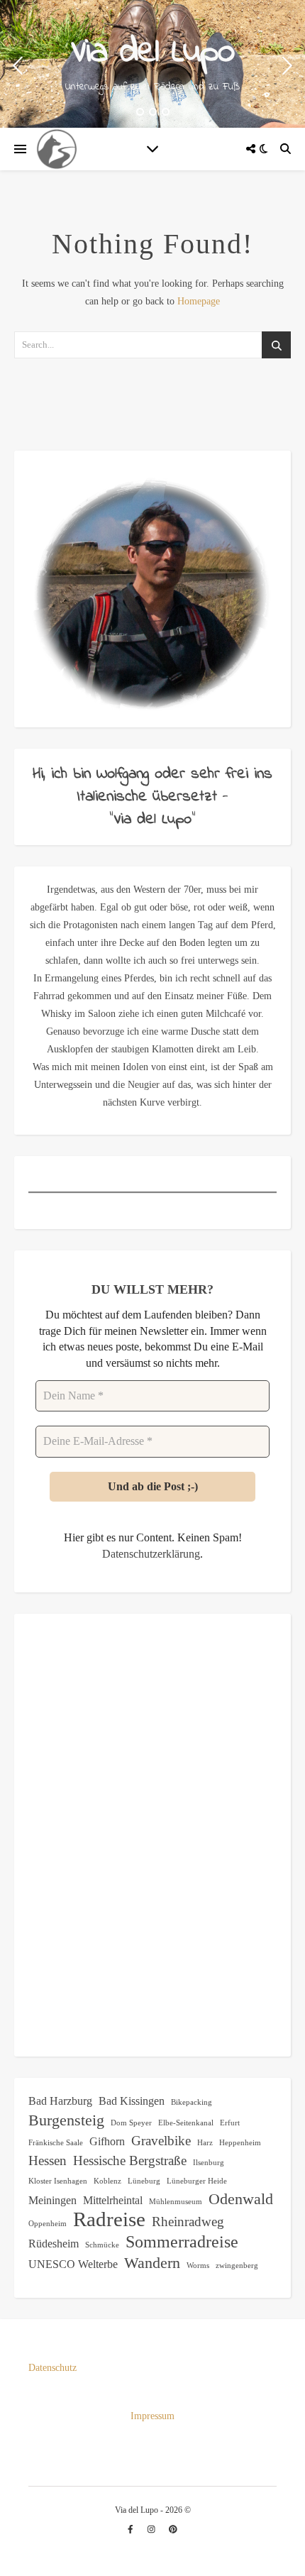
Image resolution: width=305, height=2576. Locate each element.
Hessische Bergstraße (130, 2161)
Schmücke (102, 2245)
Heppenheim (240, 2143)
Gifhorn (107, 2141)
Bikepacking (192, 2102)
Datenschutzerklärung (151, 1554)
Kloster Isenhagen (58, 2181)
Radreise (109, 2219)
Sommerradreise (182, 2241)
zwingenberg (237, 2266)
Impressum (152, 2416)
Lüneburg (144, 2181)
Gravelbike (161, 2141)
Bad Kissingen (132, 2101)
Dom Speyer (131, 2123)
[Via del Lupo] (57, 149)
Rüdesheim (54, 2244)
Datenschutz (52, 2368)
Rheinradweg (188, 2222)
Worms (198, 2266)
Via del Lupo (152, 53)
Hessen (48, 2161)
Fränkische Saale (56, 2143)
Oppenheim (48, 2224)
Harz (205, 2143)
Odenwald (241, 2199)
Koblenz (107, 2181)
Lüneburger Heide (197, 2181)
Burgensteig (66, 2120)
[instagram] (152, 2530)
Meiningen (52, 2200)
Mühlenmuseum (176, 2202)
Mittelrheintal (113, 2200)
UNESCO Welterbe (73, 2264)
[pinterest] (173, 2530)
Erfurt (230, 2123)
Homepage (199, 301)
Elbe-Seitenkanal (186, 2123)
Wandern (152, 2263)
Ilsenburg (209, 2163)
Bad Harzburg (60, 2101)
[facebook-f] (132, 2530)
